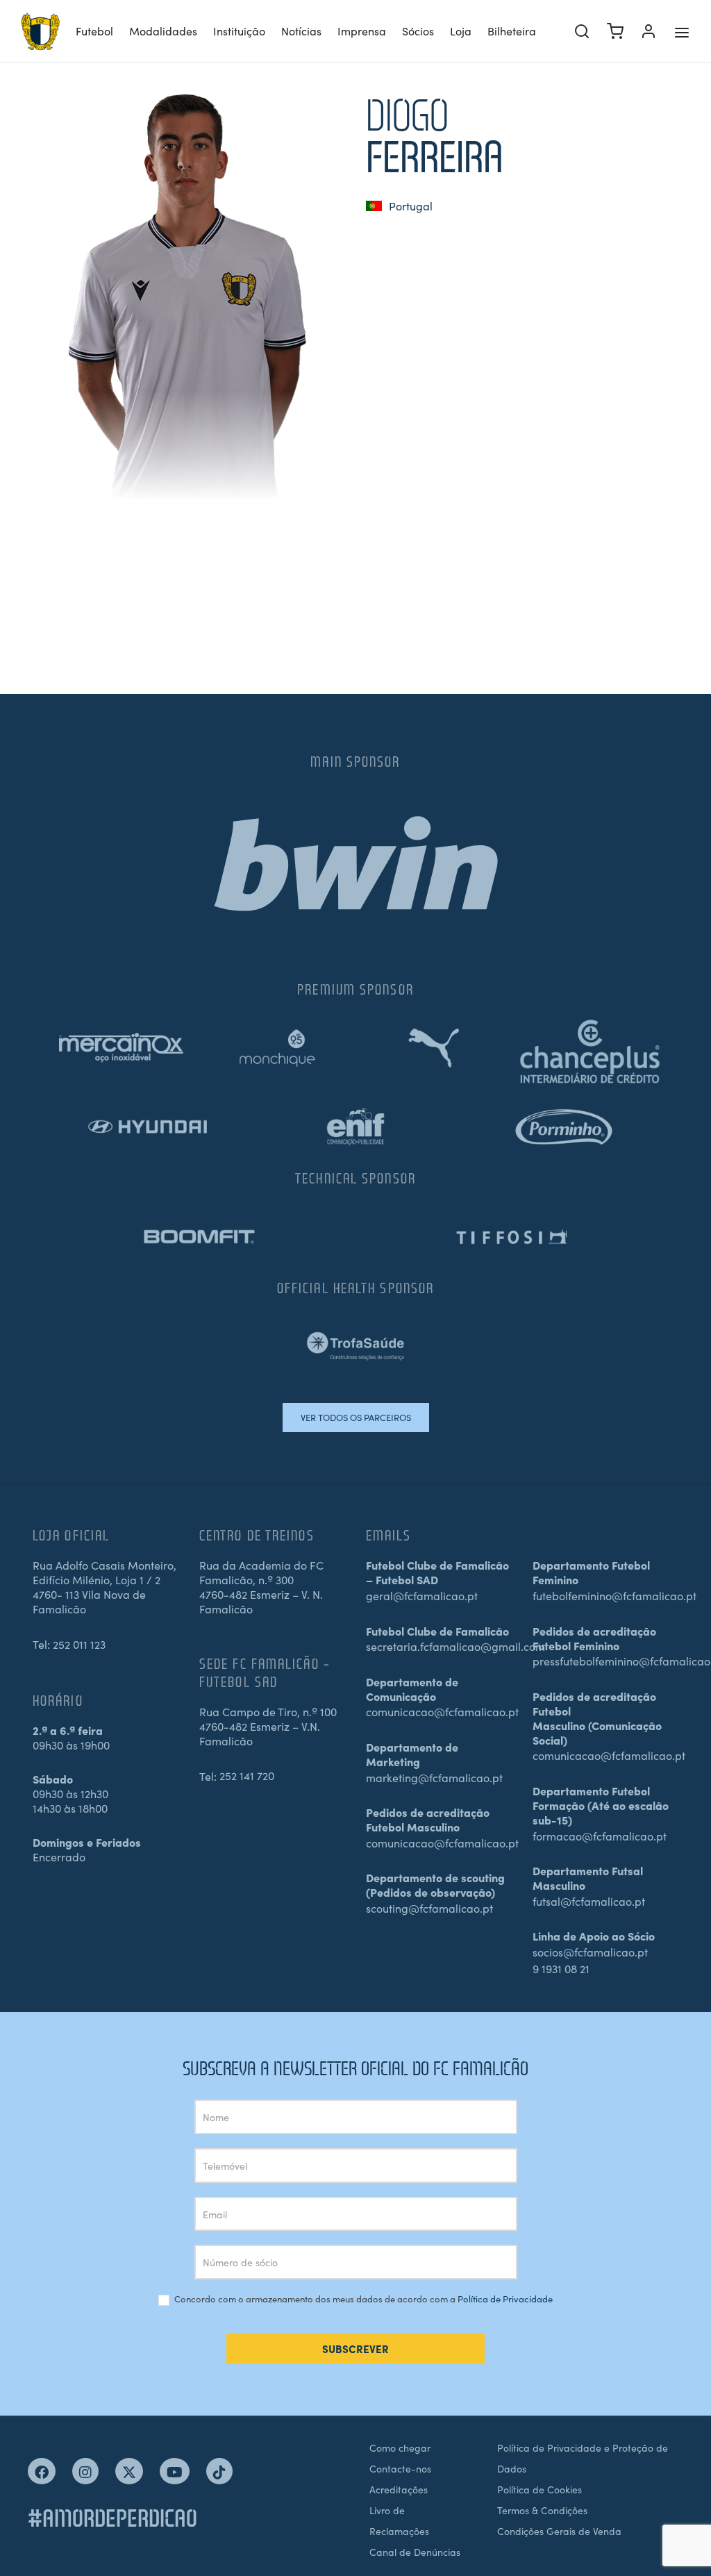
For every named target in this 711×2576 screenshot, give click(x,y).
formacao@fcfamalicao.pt (600, 1836)
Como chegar (400, 2448)
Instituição (239, 31)
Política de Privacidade (505, 2299)
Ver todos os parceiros (356, 1417)
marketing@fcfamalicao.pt (434, 1777)
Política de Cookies (539, 2489)
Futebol (94, 31)
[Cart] (615, 31)
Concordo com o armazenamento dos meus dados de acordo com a (362, 2299)
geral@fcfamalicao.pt (422, 1595)
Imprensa (362, 31)
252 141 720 (247, 1775)
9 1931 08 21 (561, 1968)
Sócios (418, 31)
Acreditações (399, 2489)
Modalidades (163, 31)
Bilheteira (512, 31)
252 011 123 (79, 1644)
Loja (461, 31)
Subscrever (355, 2349)
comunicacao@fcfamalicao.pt (442, 1711)
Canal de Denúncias (415, 2552)
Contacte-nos (400, 2468)
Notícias (301, 31)
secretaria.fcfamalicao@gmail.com (455, 1646)
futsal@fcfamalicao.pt (589, 1901)
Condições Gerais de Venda (559, 2531)
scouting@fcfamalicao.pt (429, 1908)
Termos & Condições (542, 2510)
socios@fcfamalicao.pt (590, 1952)
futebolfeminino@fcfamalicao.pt (614, 1595)
